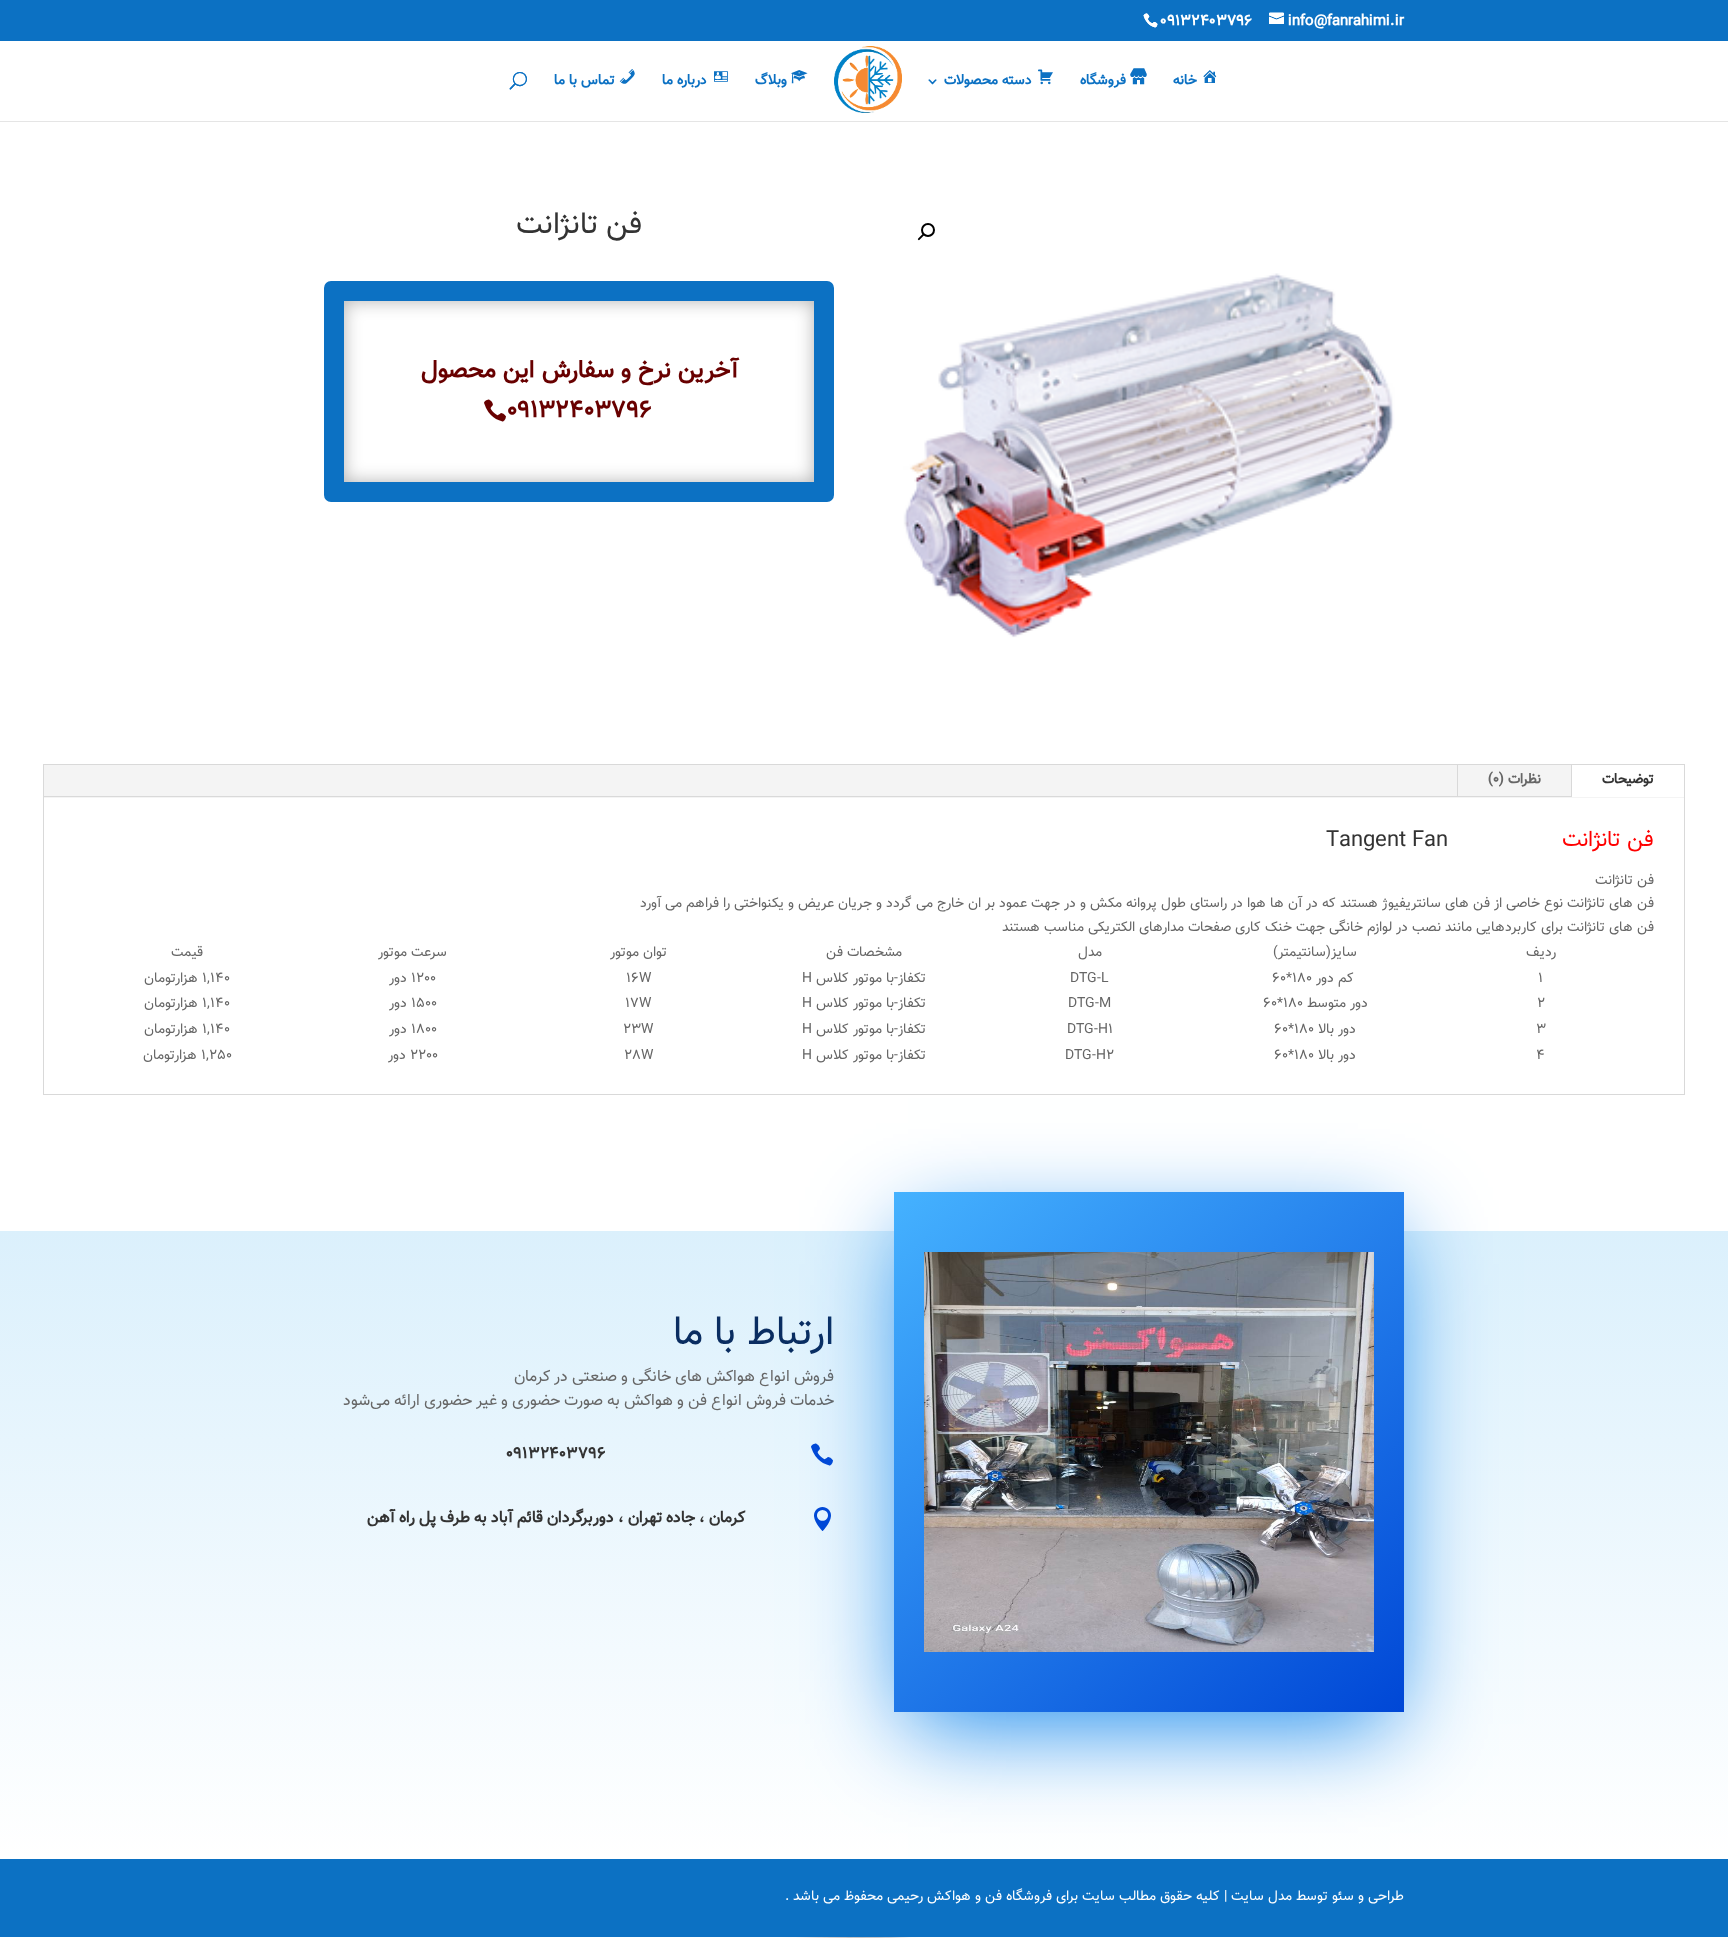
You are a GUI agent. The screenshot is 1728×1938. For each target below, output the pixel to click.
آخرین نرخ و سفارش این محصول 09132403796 (579, 391)
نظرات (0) (1514, 780)
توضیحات (1628, 780)
